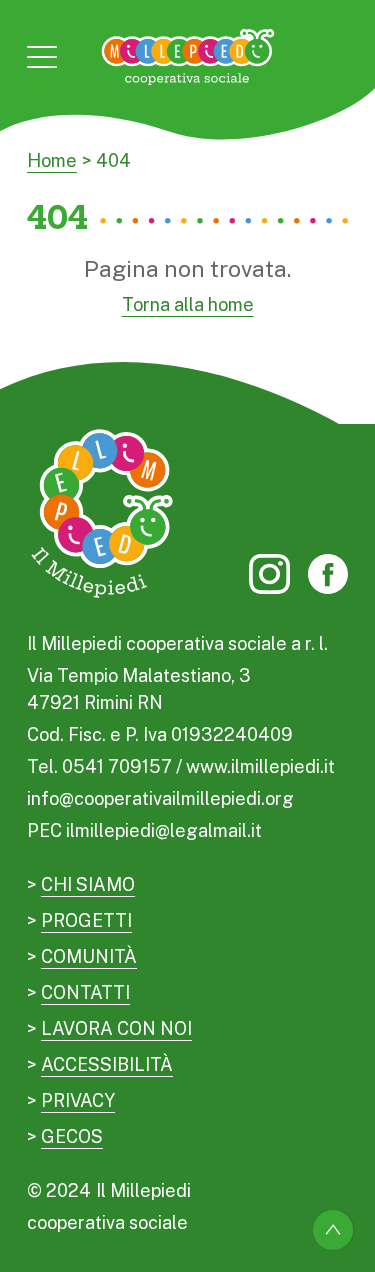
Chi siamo (88, 884)
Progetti (86, 920)
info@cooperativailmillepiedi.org (160, 798)
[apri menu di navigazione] (42, 57)
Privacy (78, 1100)
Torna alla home (188, 304)
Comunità (89, 956)
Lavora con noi (116, 1028)
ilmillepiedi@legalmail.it (164, 830)
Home (52, 160)
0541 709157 (117, 766)
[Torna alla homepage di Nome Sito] (187, 57)
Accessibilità (107, 1064)
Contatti (85, 992)
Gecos (72, 1136)
